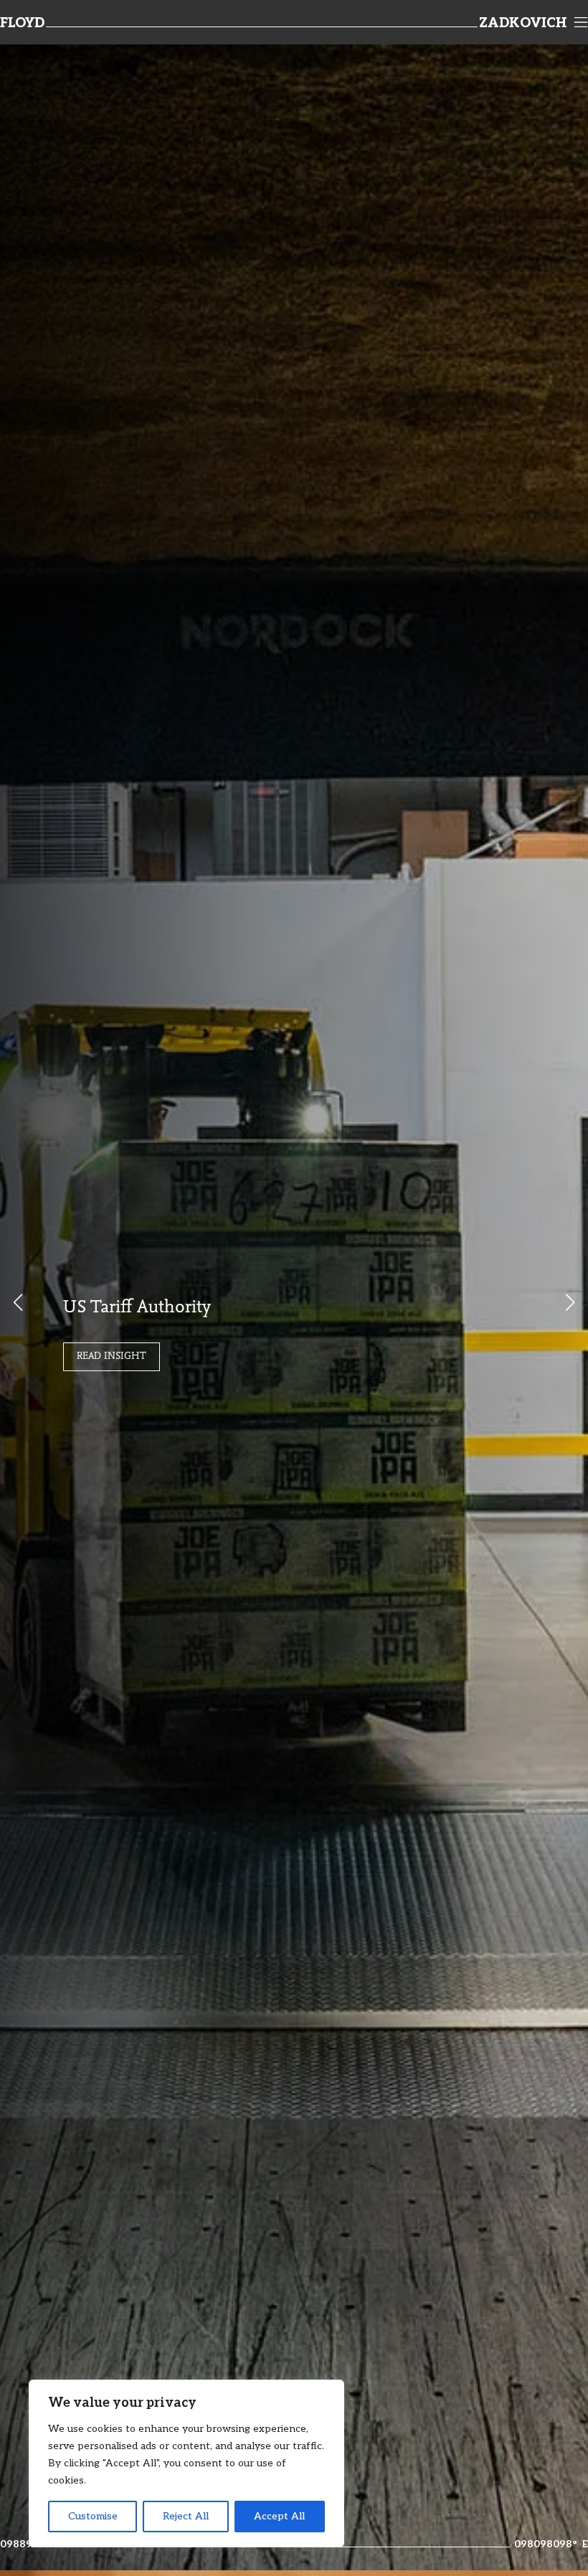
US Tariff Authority (137, 1308)
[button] (570, 1302)
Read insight (112, 1357)
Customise (93, 2516)
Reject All (186, 2516)
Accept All (279, 2516)
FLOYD (22, 24)
